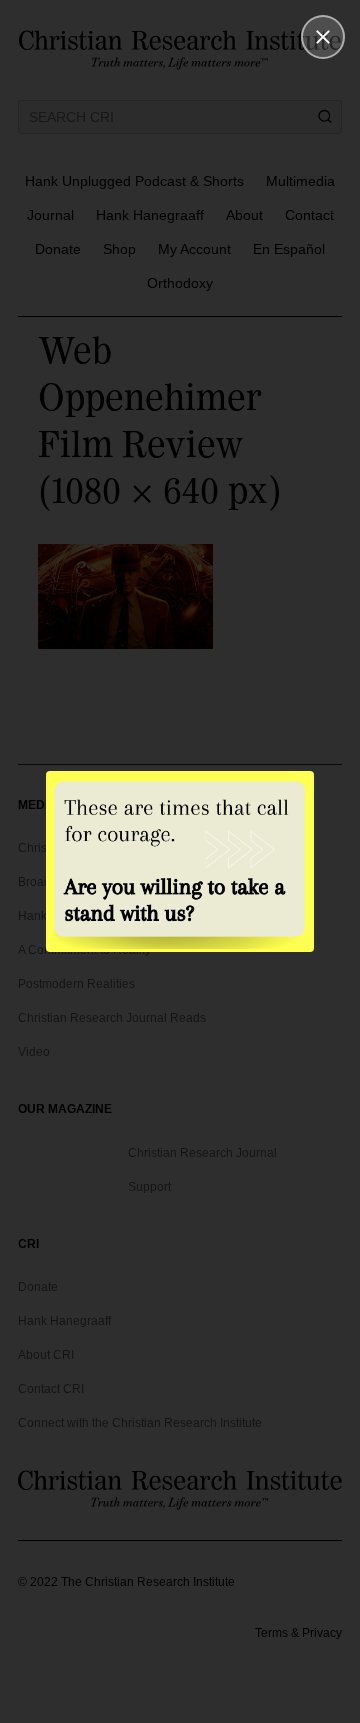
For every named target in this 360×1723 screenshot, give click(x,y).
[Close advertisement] (323, 37)
